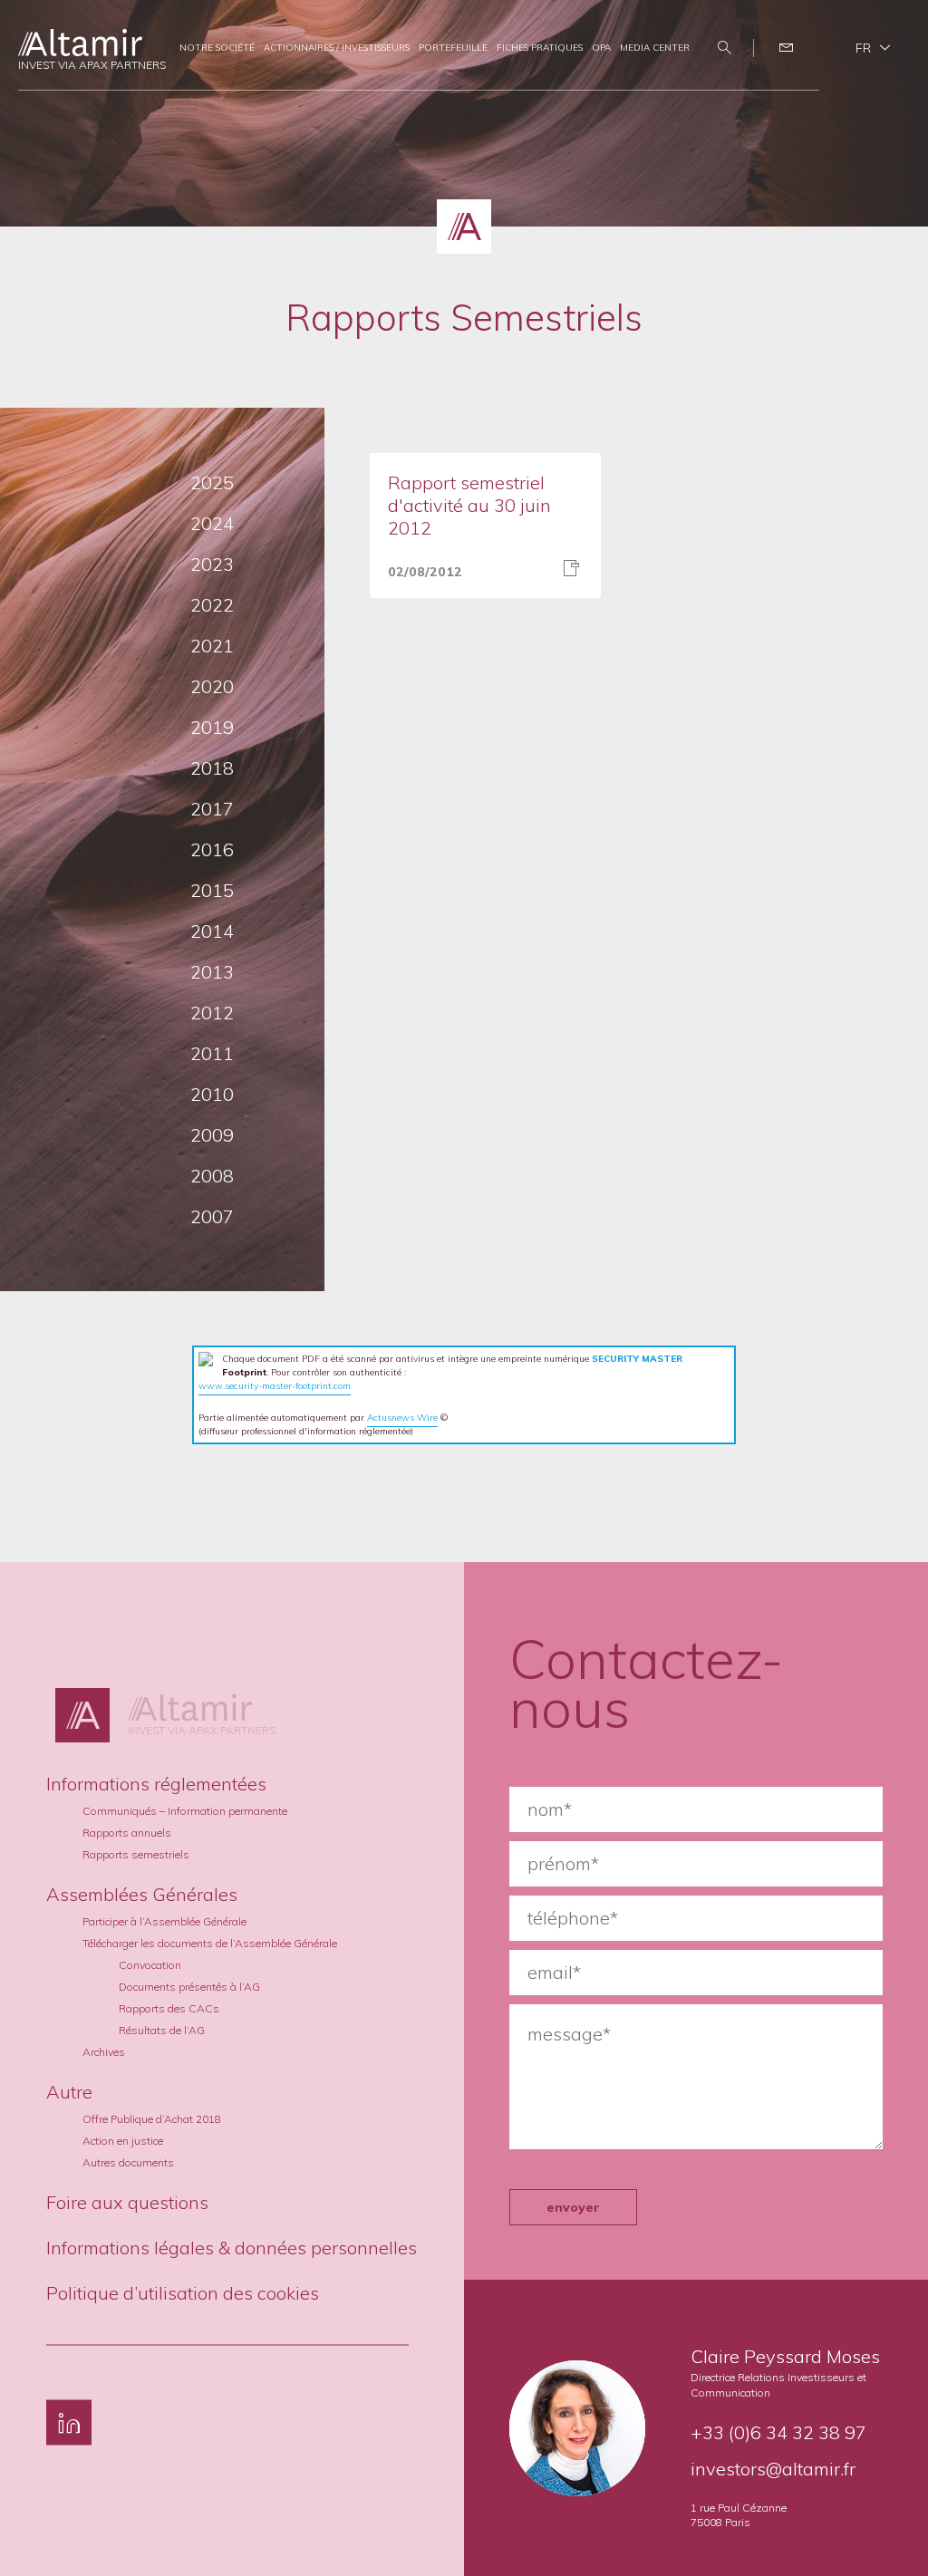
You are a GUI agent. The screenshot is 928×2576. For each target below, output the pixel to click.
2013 (212, 972)
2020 (212, 686)
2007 (212, 1216)
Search (726, 48)
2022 (212, 605)
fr (863, 48)
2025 (212, 482)
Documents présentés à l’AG (189, 1986)
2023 (212, 564)
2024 (212, 523)
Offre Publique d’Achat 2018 (152, 2118)
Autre (69, 2091)
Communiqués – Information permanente (185, 1810)
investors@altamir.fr (773, 2469)
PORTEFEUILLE (453, 48)
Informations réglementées (156, 1783)
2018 (212, 768)
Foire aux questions (127, 2201)
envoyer (573, 2207)
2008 (212, 1176)
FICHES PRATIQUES (540, 48)
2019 (212, 727)
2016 (212, 849)
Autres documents (128, 2161)
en (873, 74)
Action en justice (123, 2140)
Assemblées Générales (142, 1893)
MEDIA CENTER (655, 48)
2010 (212, 1094)
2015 (212, 890)
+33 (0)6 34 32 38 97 (778, 2432)
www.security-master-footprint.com (275, 1386)
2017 (212, 809)
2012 (212, 1013)
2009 (212, 1135)
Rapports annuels (127, 1832)
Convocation (150, 1964)
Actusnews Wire (402, 1418)
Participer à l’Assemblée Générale (164, 1920)
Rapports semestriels (136, 1853)
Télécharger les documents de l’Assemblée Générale (210, 1942)
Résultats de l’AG (162, 2029)
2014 (212, 931)
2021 (212, 646)
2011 (212, 1053)
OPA (601, 48)
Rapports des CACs (169, 2007)
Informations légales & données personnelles (232, 2247)
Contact (789, 48)
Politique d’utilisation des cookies (183, 2292)
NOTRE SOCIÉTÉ (217, 48)
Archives (104, 2051)
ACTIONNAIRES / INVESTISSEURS (337, 48)
